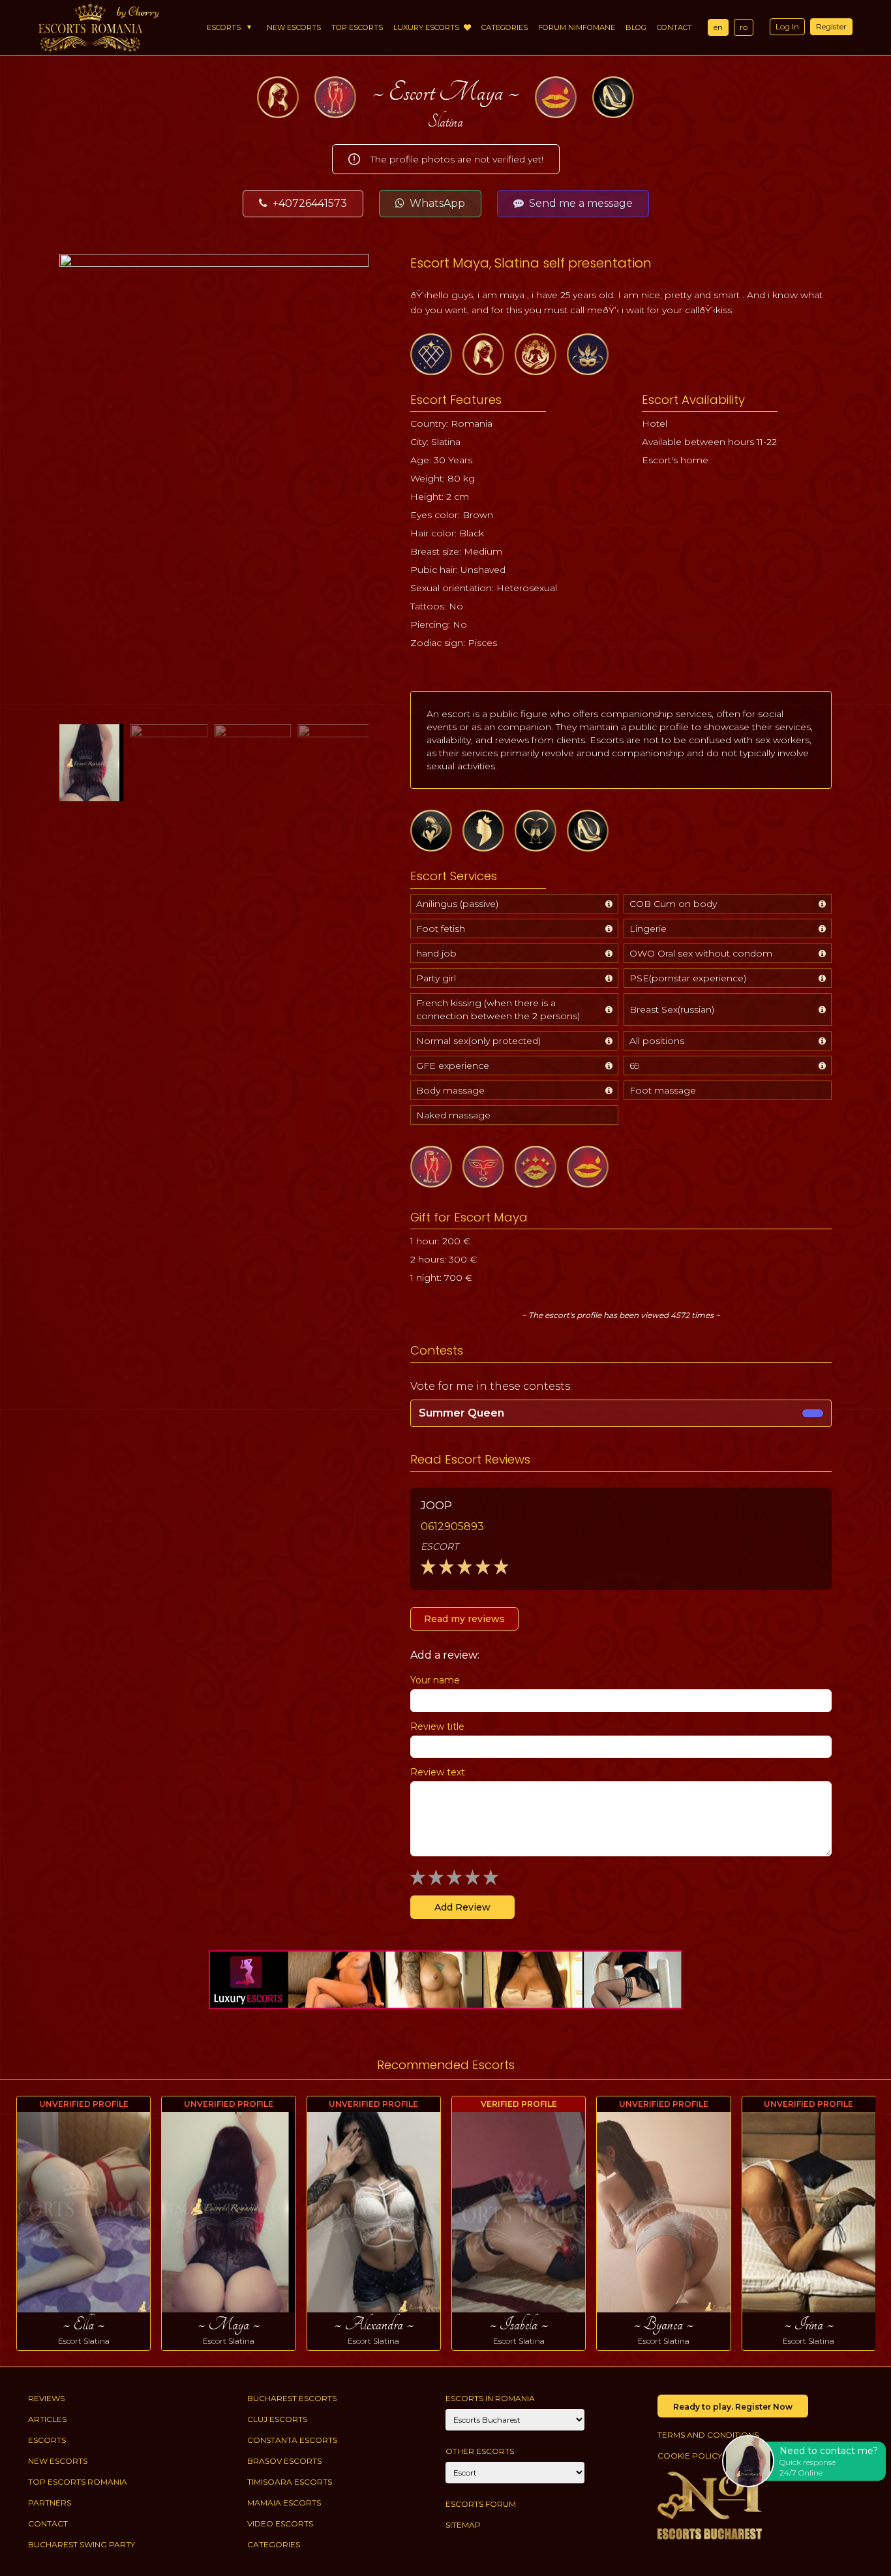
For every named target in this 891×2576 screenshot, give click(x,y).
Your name (435, 1680)
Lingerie (648, 928)
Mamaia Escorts (284, 2503)
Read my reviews (464, 1619)
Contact (674, 27)
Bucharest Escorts (292, 2398)
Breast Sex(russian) (672, 1009)
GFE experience (453, 1066)
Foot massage (663, 1090)
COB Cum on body (673, 904)
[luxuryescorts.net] (445, 1980)
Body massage (450, 1090)
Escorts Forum (481, 2504)
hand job (436, 953)
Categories (505, 27)
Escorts (224, 27)
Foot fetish (441, 928)
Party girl (436, 978)
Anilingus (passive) (457, 904)
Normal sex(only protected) (478, 1041)
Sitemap (463, 2525)
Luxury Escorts (427, 27)
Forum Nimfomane (577, 27)
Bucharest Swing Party (82, 2544)
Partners (50, 2503)
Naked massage (453, 1115)
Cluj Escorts (277, 2419)
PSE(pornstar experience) (688, 978)
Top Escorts (357, 27)
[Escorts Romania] (91, 27)
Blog (636, 27)
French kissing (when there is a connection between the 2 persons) (498, 1009)
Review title (437, 1726)
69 (635, 1066)
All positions (657, 1041)
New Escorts (294, 27)
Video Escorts (280, 2523)
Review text (438, 1772)
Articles (47, 2419)
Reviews (46, 2398)
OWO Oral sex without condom (701, 953)
